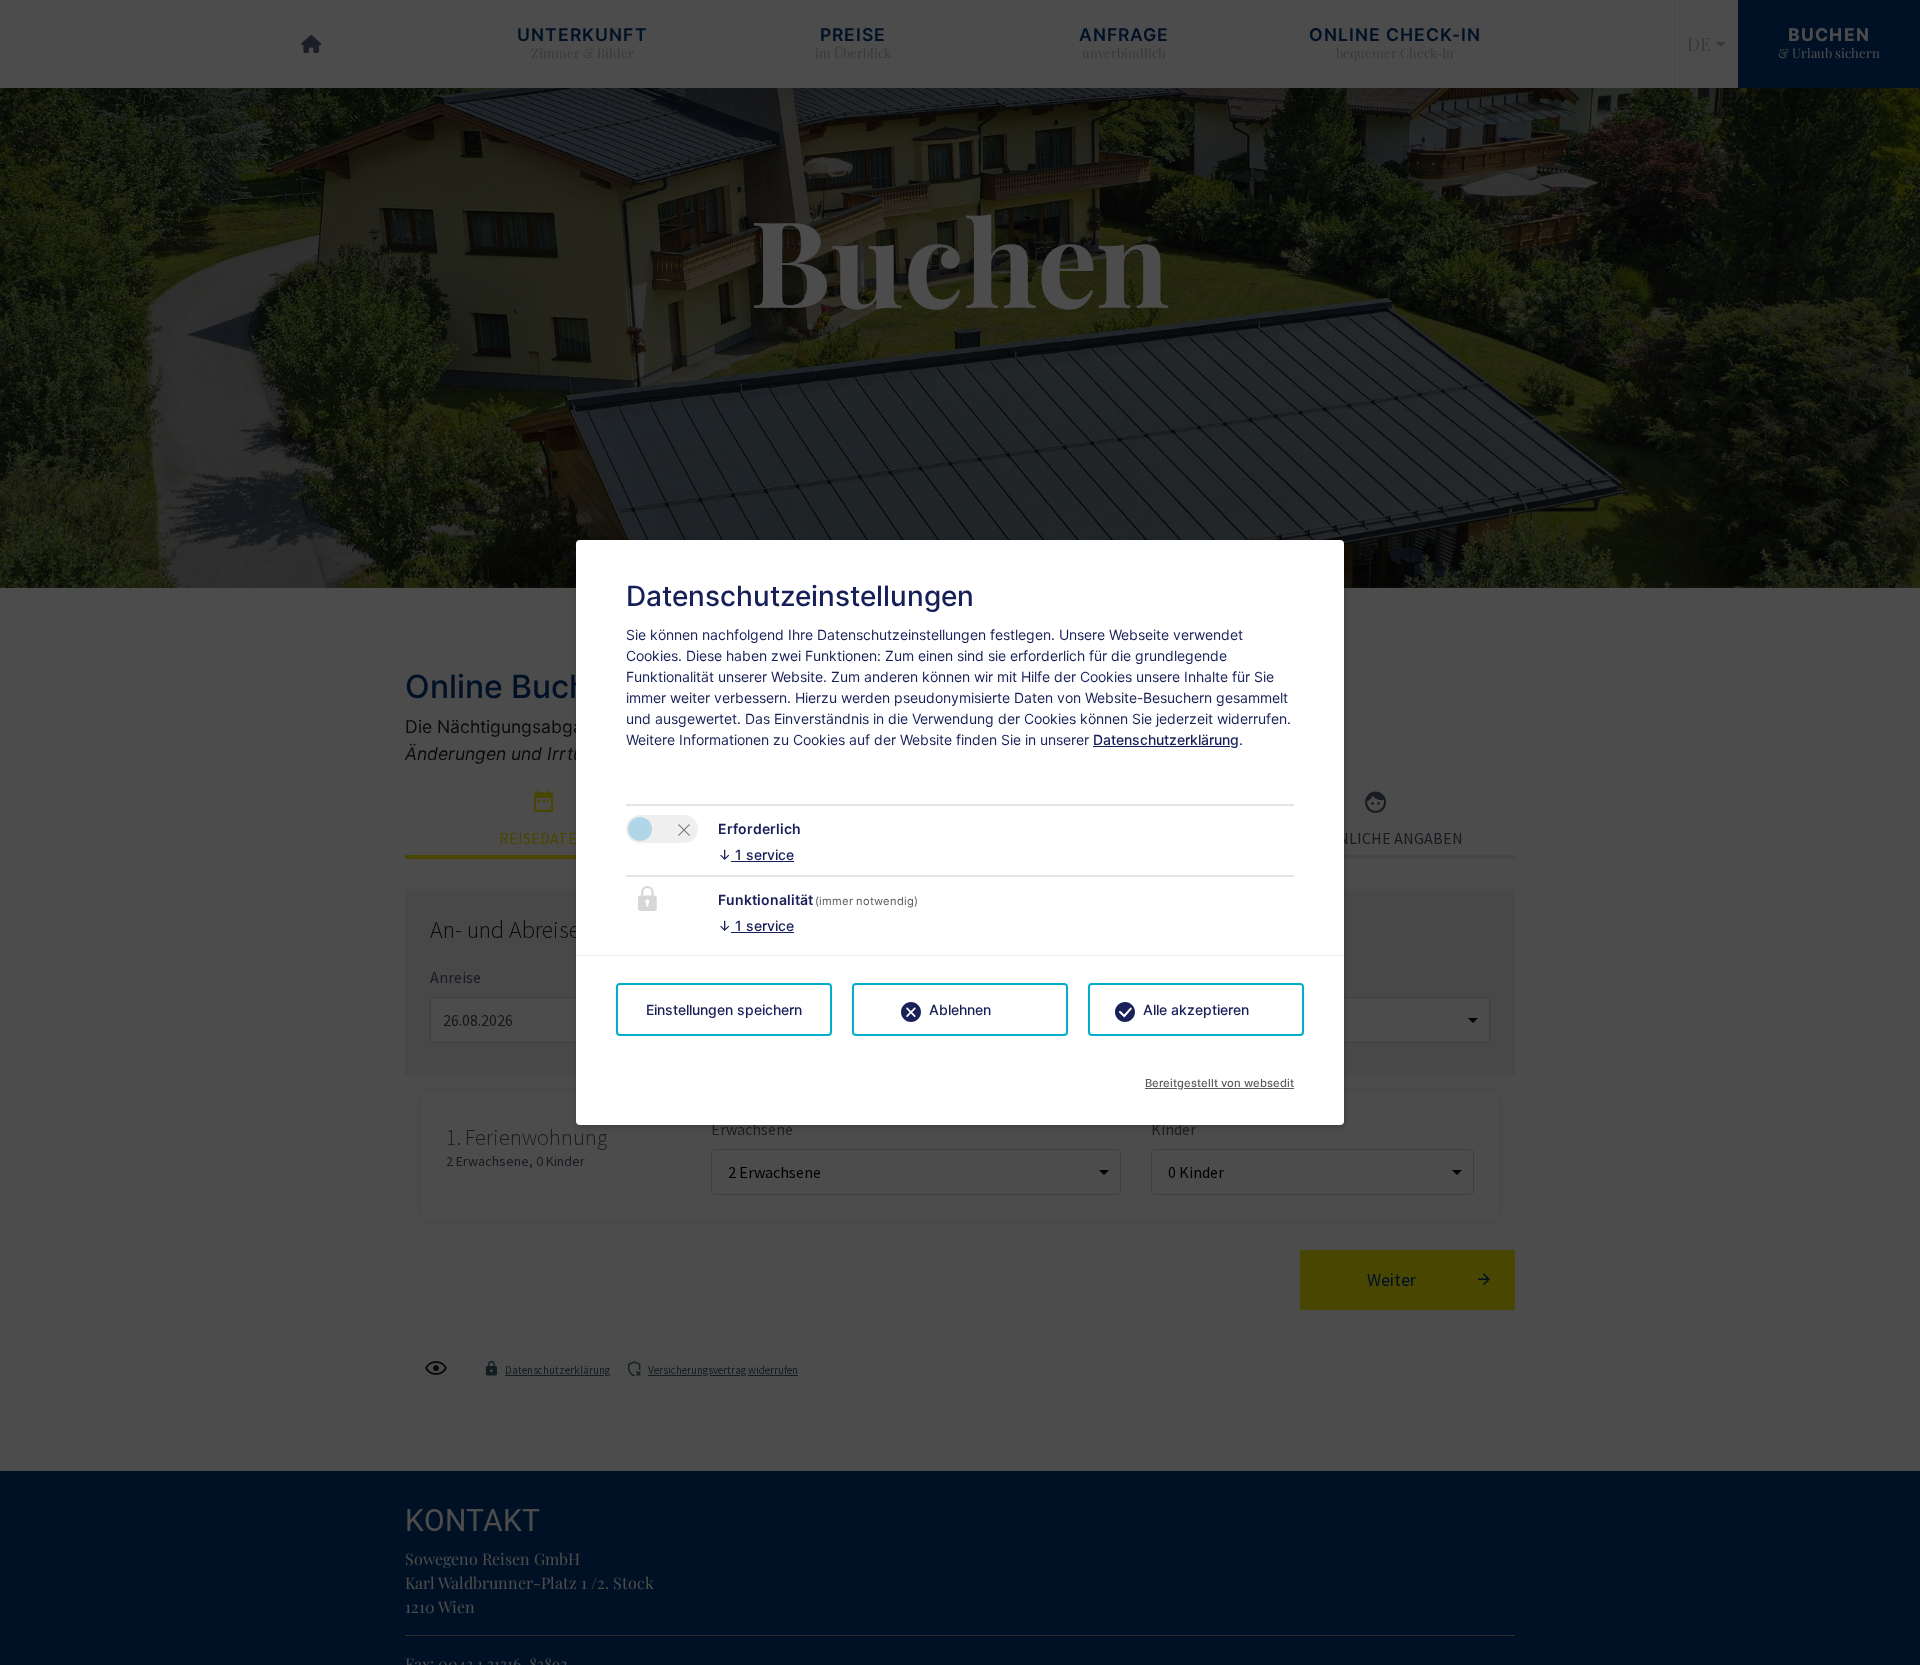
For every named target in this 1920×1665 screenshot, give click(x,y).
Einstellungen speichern (724, 1009)
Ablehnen (960, 1009)
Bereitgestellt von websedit (1219, 1077)
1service (756, 854)
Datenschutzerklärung (1166, 739)
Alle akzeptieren (1196, 1009)
